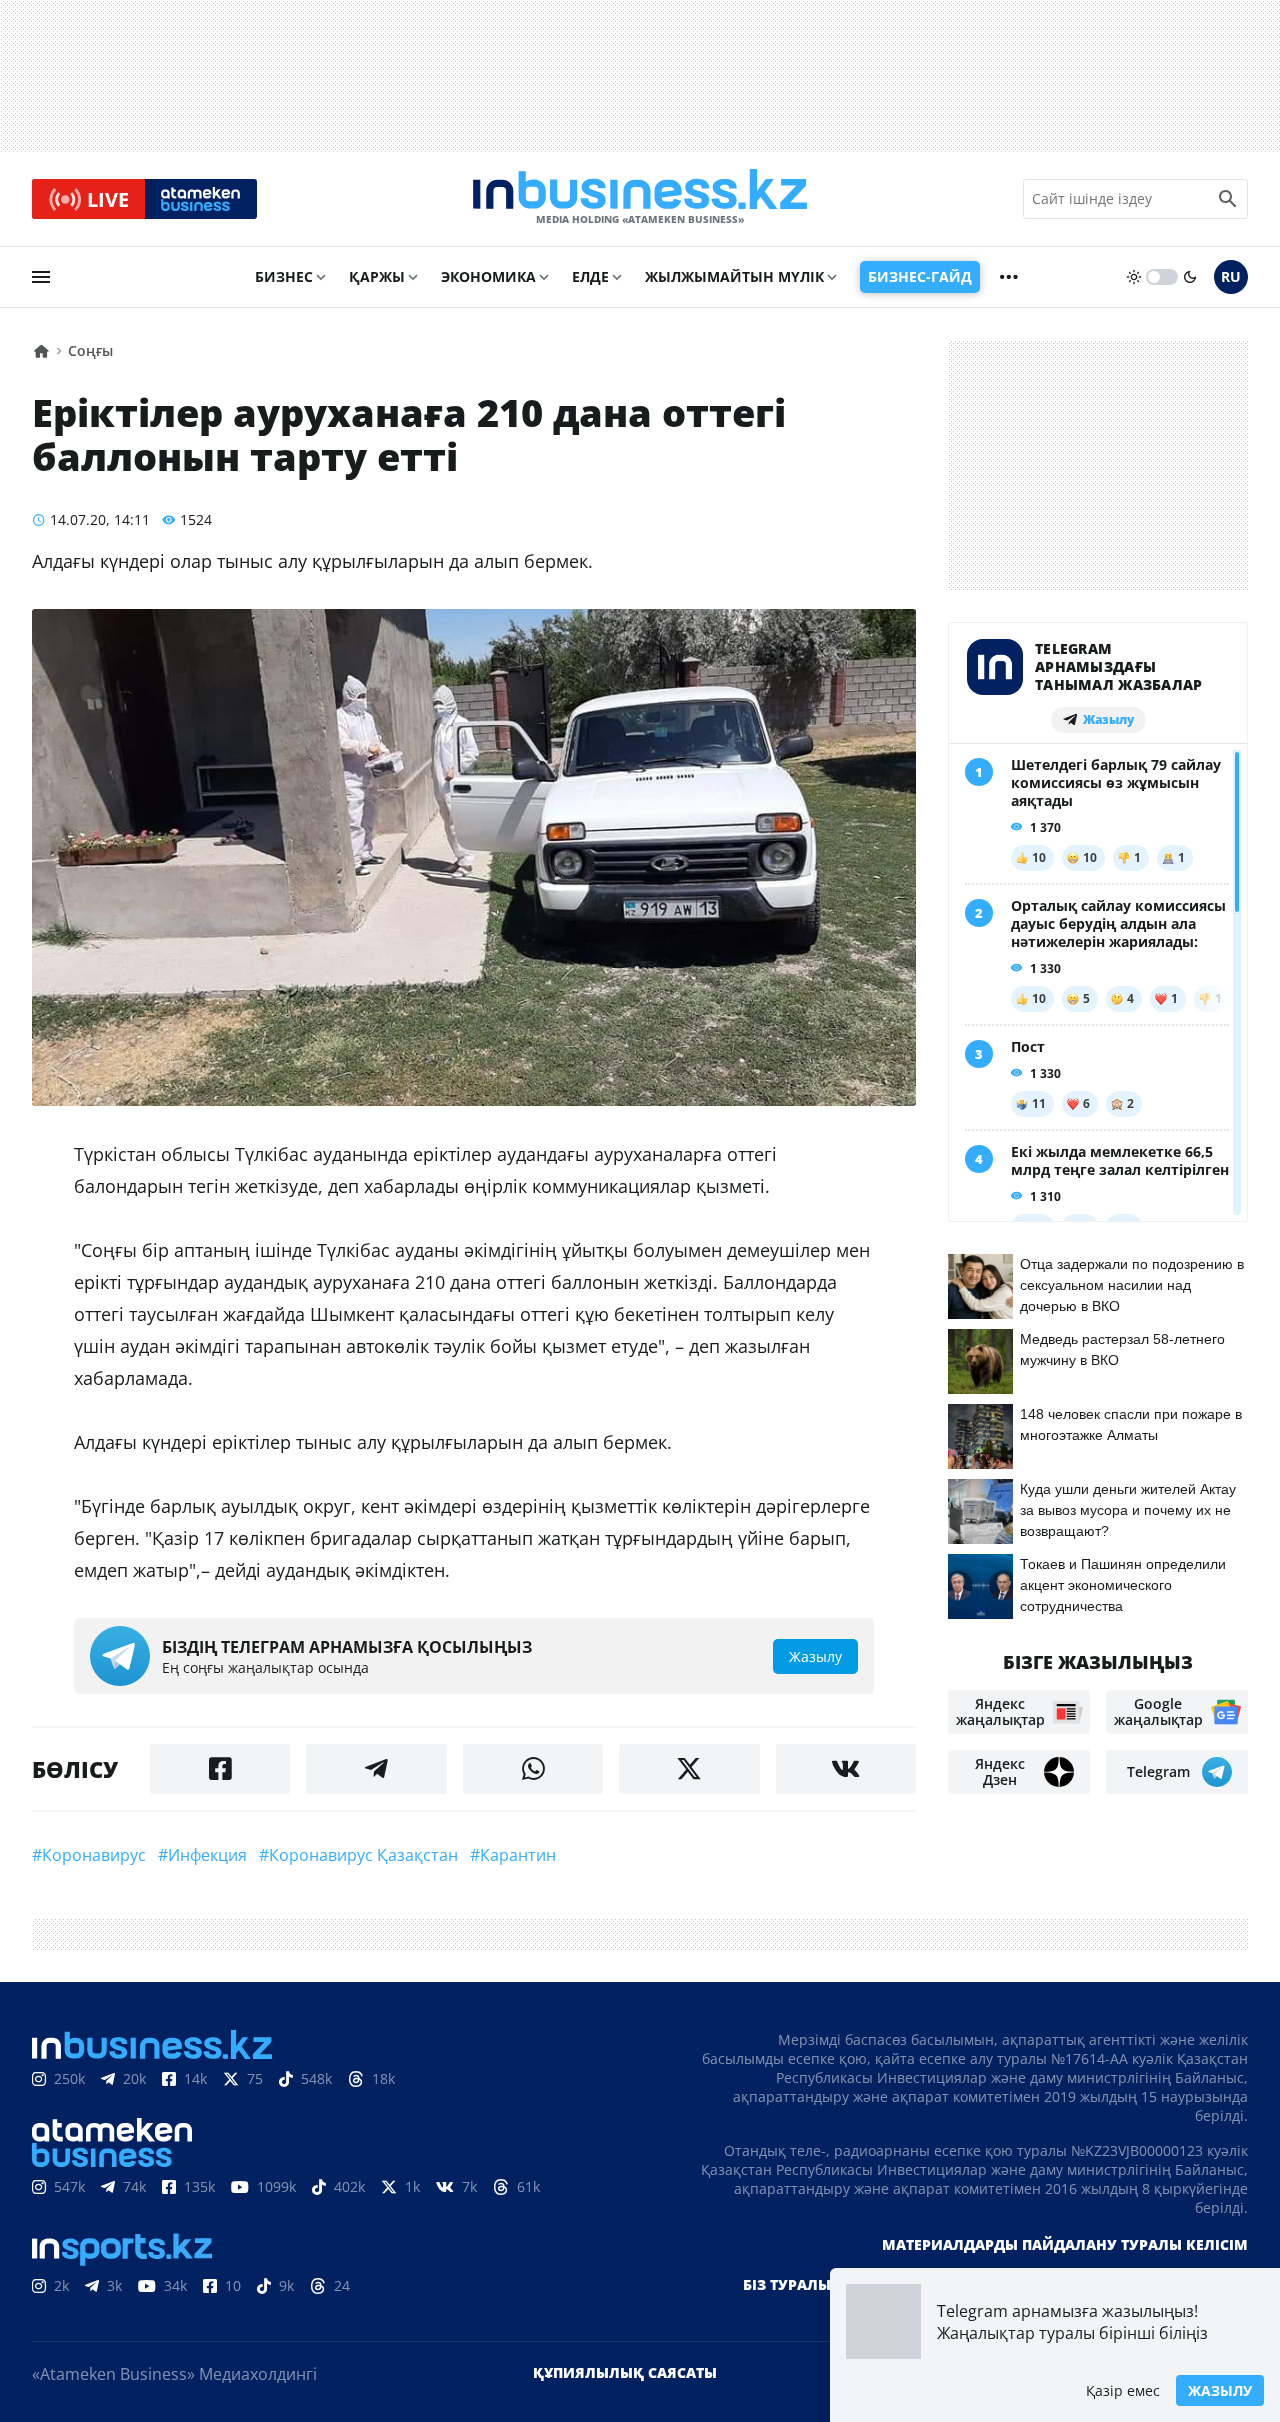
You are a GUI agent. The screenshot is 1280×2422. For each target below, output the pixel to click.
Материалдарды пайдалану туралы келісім (1065, 2244)
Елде (590, 276)
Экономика (488, 276)
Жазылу (1220, 2390)
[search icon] (1228, 199)
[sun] (1134, 277)
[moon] (1190, 277)
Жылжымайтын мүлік (734, 276)
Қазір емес (1123, 2390)
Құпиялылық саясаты (625, 2372)
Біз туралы (787, 2284)
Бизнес (284, 276)
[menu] (41, 277)
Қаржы (377, 276)
